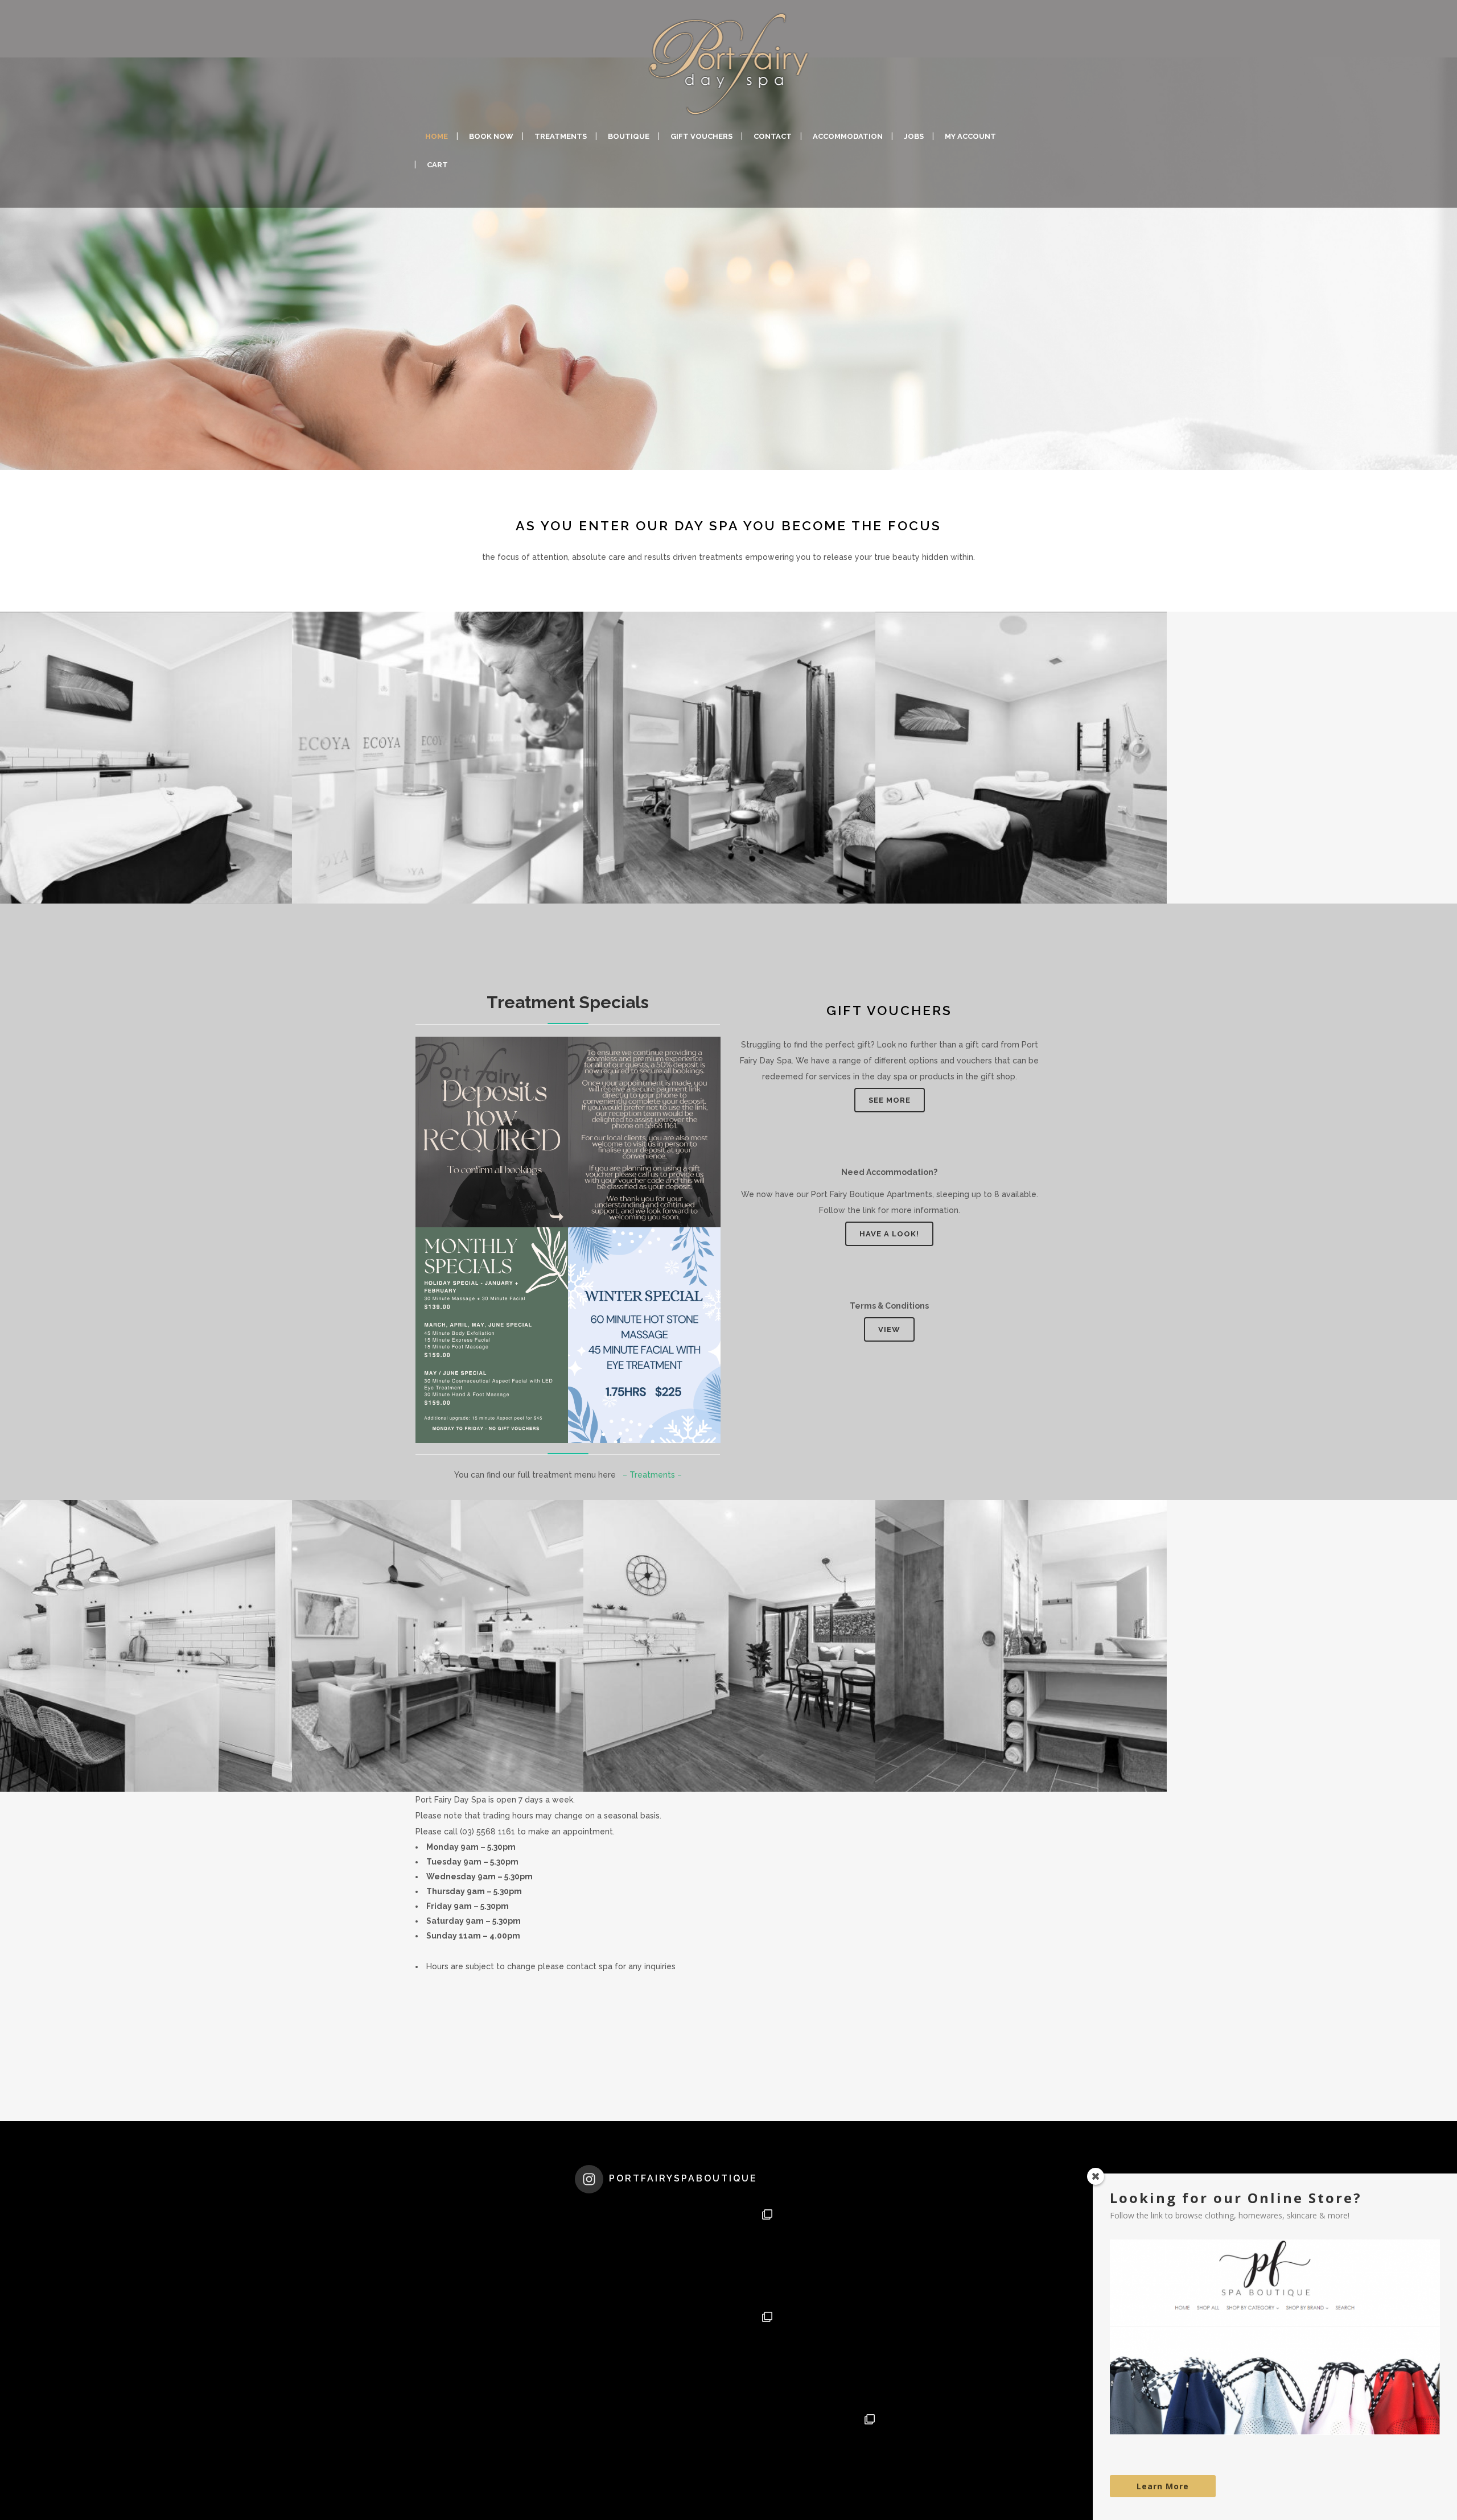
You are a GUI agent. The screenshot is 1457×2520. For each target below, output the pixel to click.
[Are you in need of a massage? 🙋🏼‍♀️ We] (831, 2356)
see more (890, 1100)
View (889, 1329)
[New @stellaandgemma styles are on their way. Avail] (728, 2356)
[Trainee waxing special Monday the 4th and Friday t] (626, 2253)
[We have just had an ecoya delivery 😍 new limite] (728, 2458)
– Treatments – (652, 1475)
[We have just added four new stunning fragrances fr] (626, 2458)
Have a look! (889, 1234)
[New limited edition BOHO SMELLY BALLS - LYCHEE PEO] (626, 2356)
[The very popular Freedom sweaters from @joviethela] (831, 2458)
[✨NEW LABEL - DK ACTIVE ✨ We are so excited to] (728, 2253)
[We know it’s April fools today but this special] (831, 2253)
